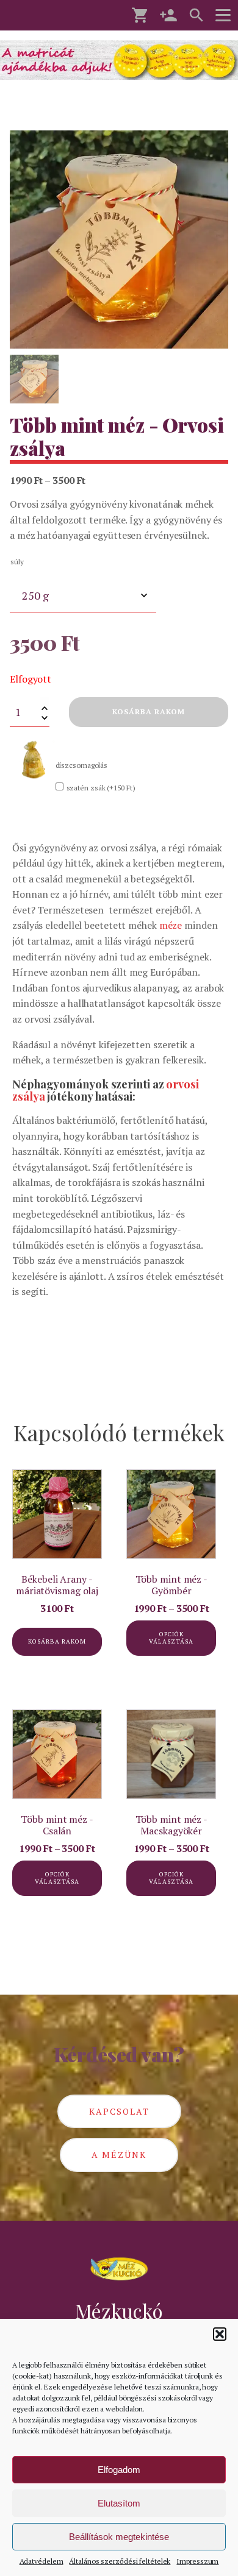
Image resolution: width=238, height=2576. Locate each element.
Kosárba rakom (149, 711)
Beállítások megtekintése (119, 2537)
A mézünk (119, 2155)
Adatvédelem (41, 2561)
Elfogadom (119, 2470)
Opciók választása (171, 1638)
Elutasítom (119, 2503)
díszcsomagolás (82, 765)
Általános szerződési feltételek (120, 2561)
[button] (220, 2334)
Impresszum (197, 2561)
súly (17, 562)
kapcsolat (119, 2111)
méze (171, 925)
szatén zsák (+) (101, 788)
